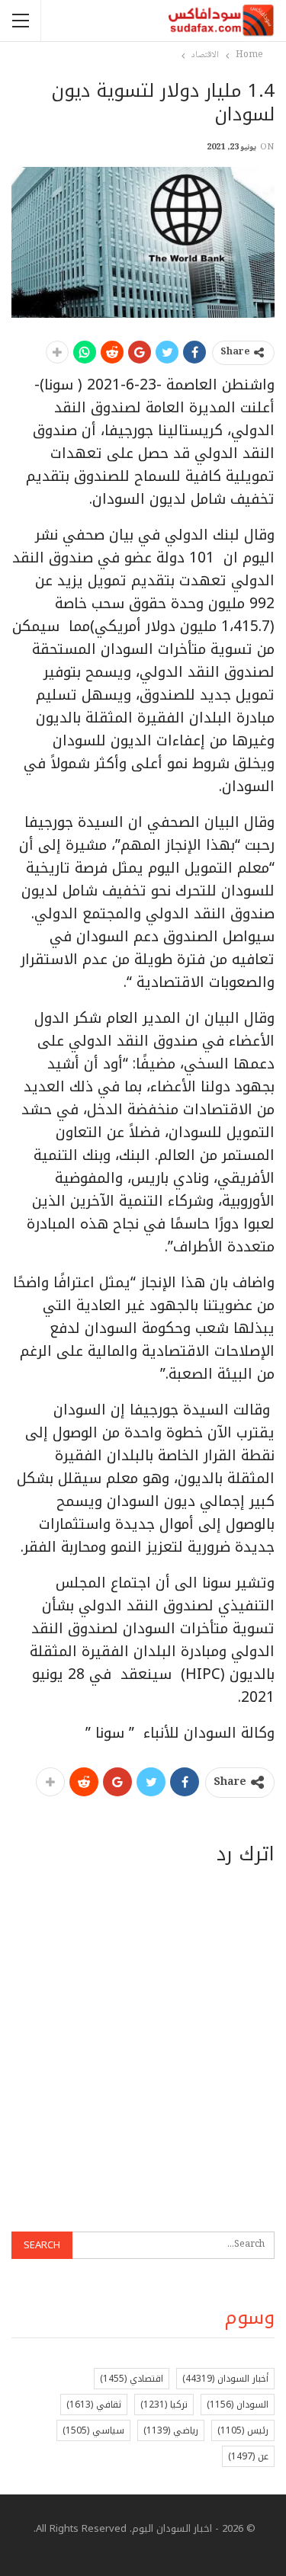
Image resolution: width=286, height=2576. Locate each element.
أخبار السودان (225, 2379)
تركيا (164, 2405)
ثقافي (94, 2405)
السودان (238, 2405)
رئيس (243, 2430)
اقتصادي (132, 2379)
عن (248, 2456)
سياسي (93, 2430)
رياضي (171, 2430)
